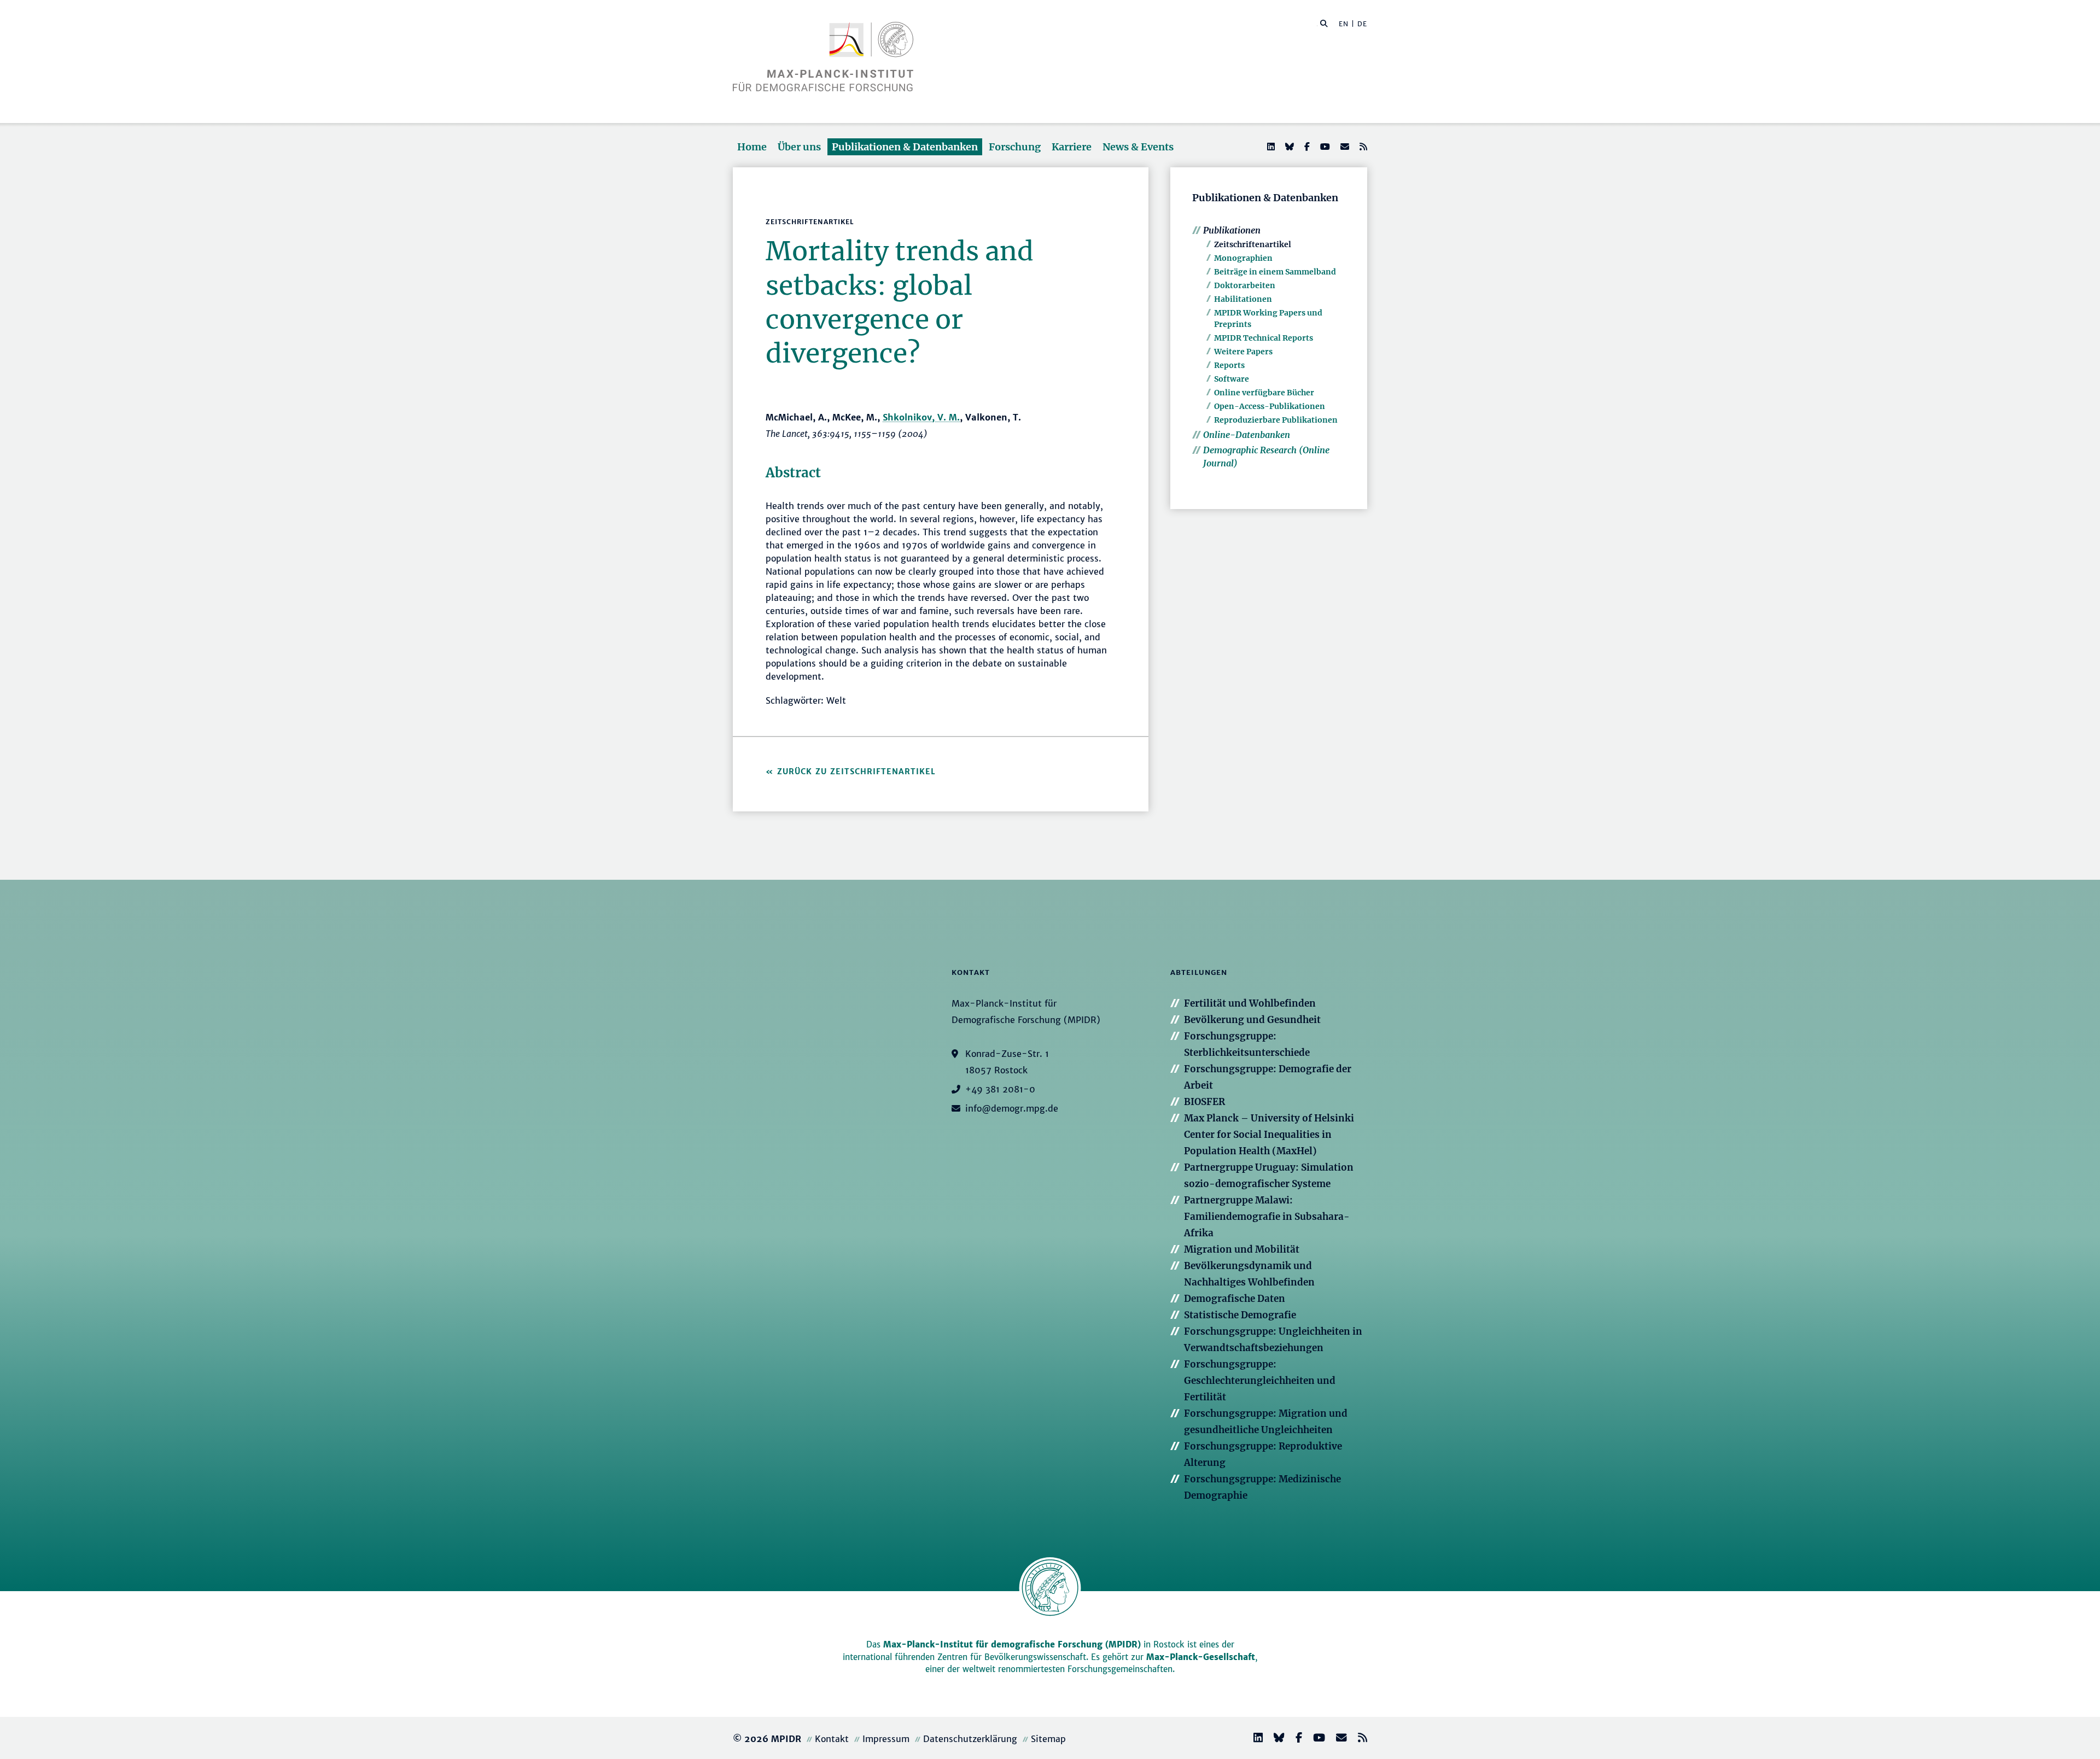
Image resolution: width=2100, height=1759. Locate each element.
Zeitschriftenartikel (1253, 244)
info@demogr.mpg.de (1012, 1108)
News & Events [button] (1138, 147)
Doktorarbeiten (1245, 285)
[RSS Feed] (1362, 147)
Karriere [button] (1072, 147)
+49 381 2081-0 (1000, 1089)
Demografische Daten (1235, 1299)
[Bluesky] (1288, 147)
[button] (1324, 23)
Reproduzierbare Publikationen (1276, 420)
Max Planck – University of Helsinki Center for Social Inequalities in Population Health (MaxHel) (1269, 1135)
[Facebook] (1306, 147)
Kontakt (832, 1739)
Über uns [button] (799, 147)
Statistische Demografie (1240, 1315)
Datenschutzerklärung (970, 1739)
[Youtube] (1324, 147)
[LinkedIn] (1270, 147)
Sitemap (1048, 1739)
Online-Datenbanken (1247, 435)
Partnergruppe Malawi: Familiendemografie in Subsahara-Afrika (1267, 1217)
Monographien (1243, 258)
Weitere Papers (1243, 352)
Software (1232, 379)
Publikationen (1232, 230)
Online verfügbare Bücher (1264, 393)
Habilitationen (1243, 299)
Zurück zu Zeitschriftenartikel (856, 772)
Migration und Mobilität (1242, 1249)
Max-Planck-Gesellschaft (1201, 1657)
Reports (1229, 365)
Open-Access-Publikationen (1270, 406)
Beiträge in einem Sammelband (1275, 272)
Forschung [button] (1015, 147)
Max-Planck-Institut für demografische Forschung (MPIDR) (1012, 1644)
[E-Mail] (1344, 147)
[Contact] (1337, 1739)
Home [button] (752, 147)
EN (1344, 24)
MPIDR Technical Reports (1264, 338)
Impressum (886, 1739)
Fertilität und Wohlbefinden (1250, 1003)
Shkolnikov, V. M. (921, 417)
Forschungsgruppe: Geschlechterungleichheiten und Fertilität (1260, 1381)
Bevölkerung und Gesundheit (1252, 1020)
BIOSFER (1204, 1102)
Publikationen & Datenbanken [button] (905, 147)
